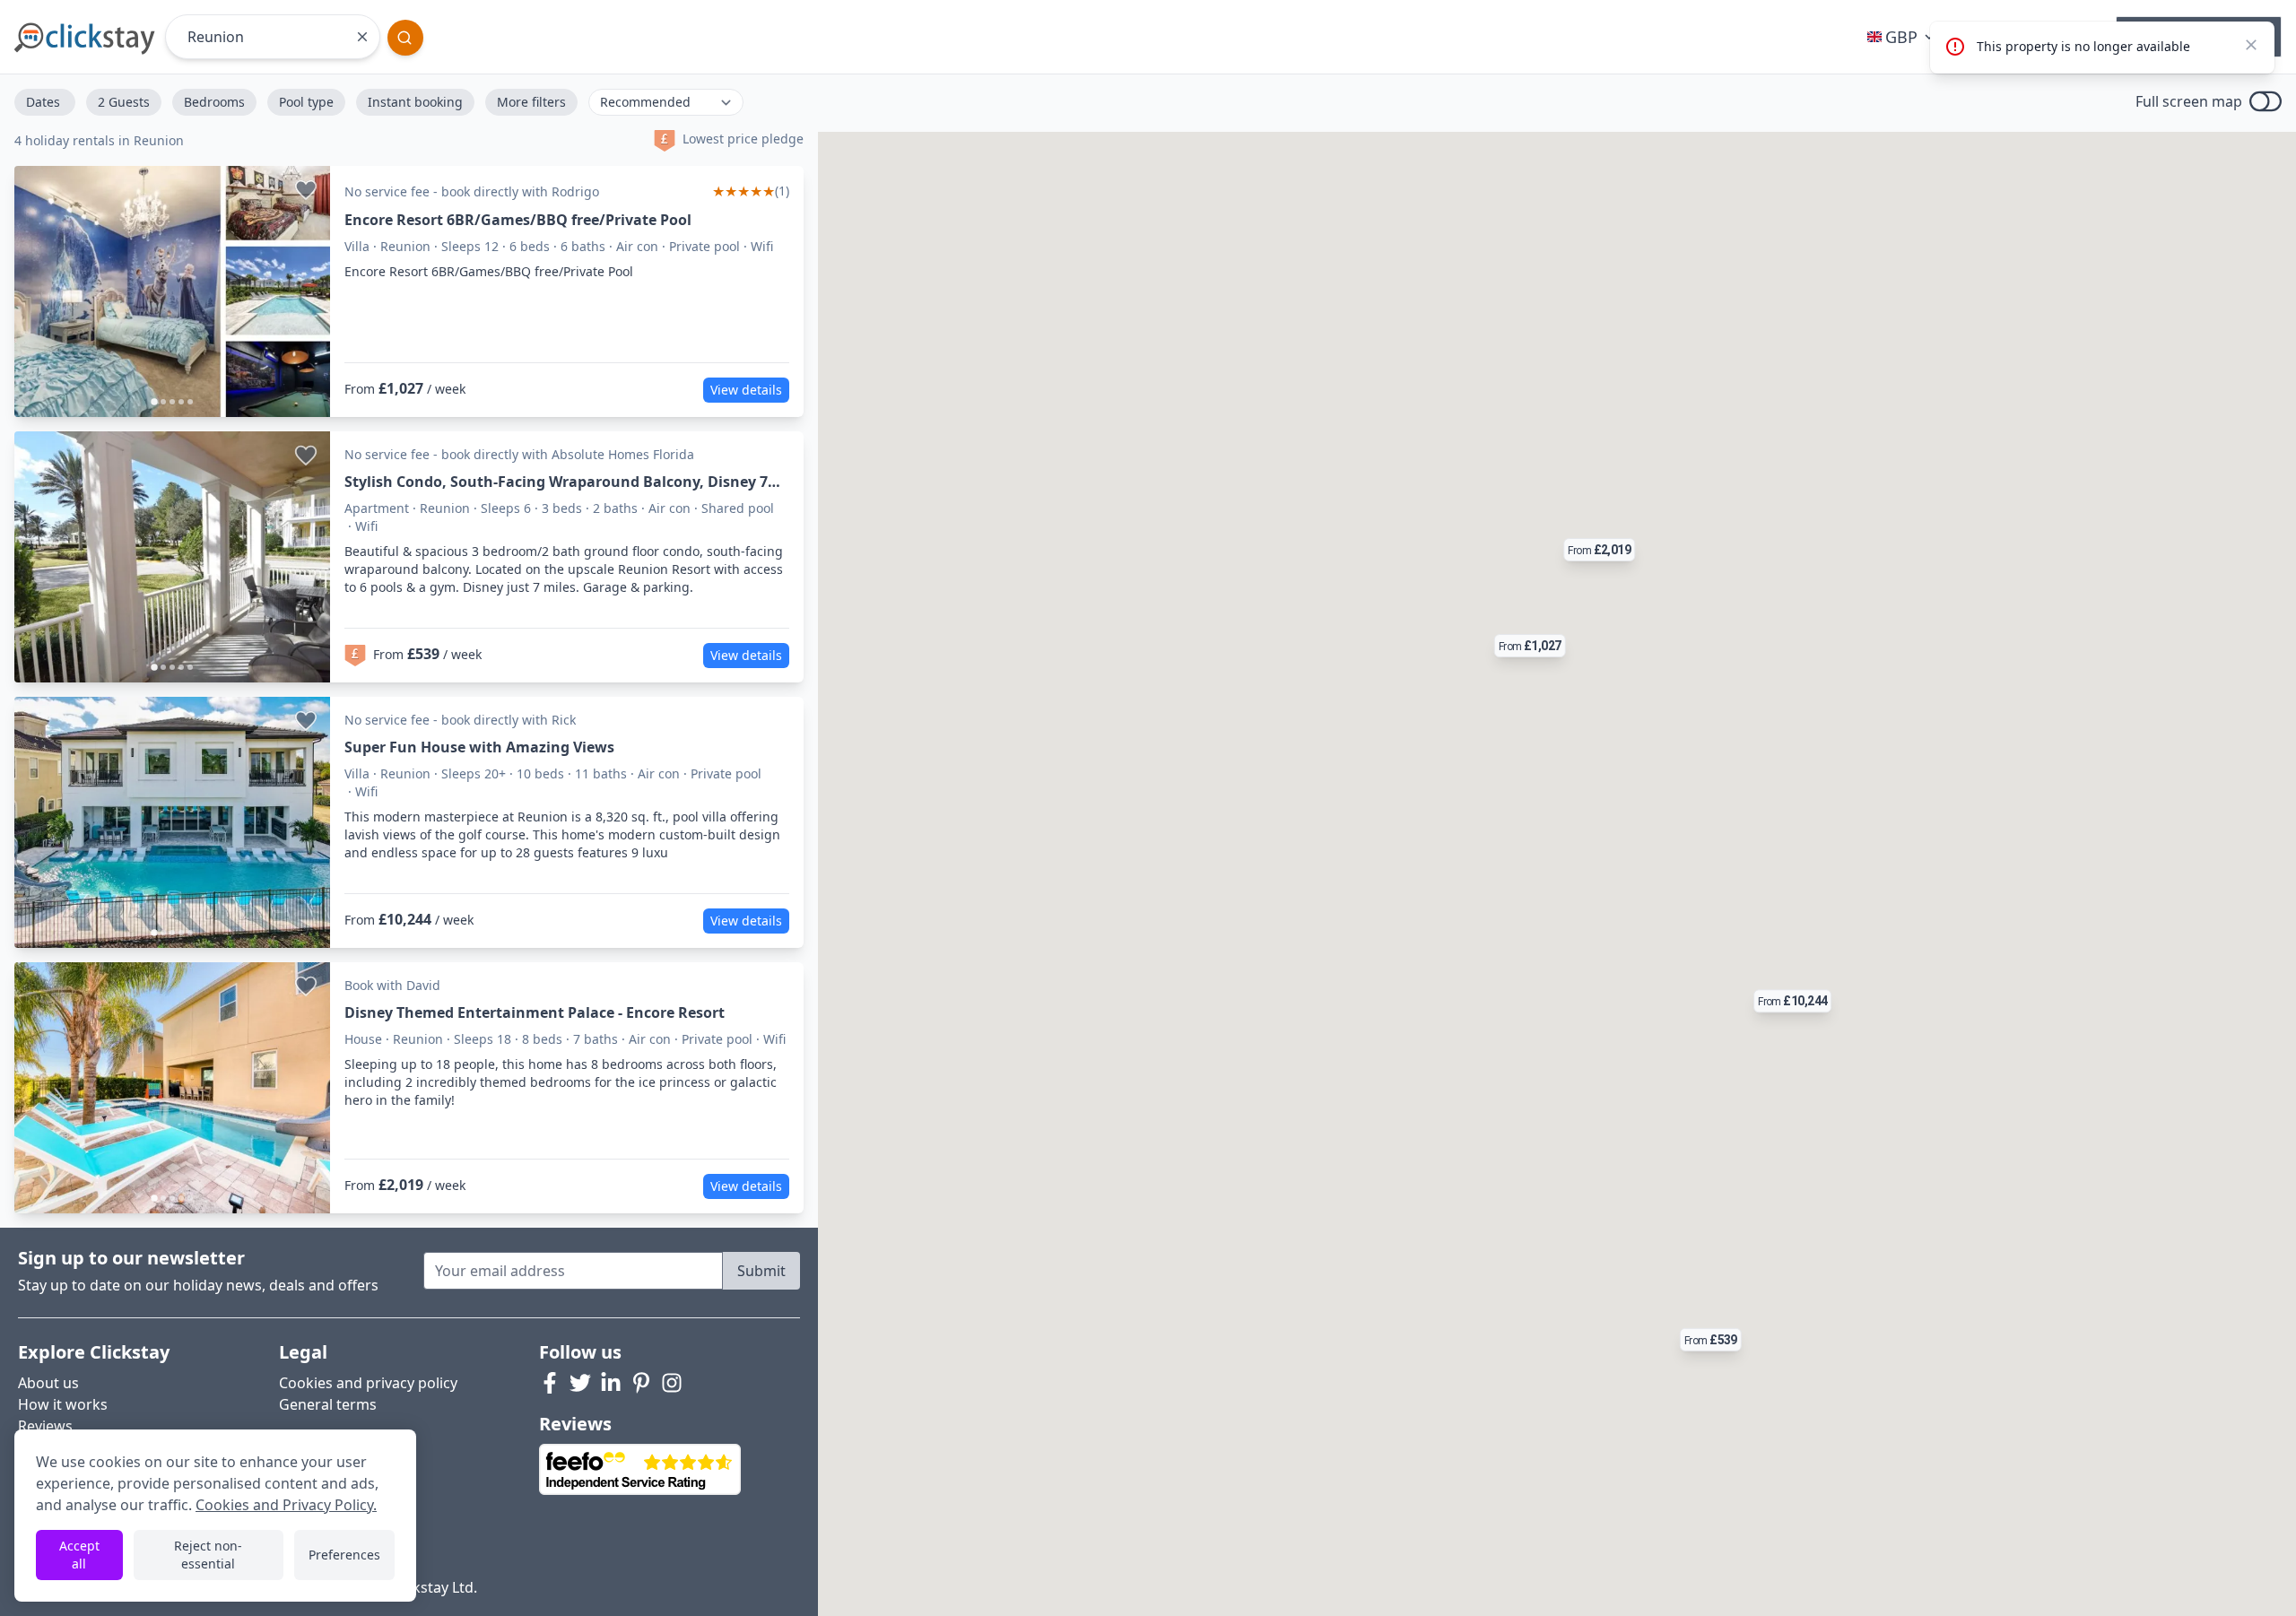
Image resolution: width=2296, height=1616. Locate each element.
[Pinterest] (641, 1383)
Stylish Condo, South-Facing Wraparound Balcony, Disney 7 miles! (556, 482)
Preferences (344, 1555)
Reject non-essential (208, 1555)
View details (746, 390)
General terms (328, 1404)
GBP (1901, 37)
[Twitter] (580, 1383)
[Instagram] (672, 1383)
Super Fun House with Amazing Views (479, 747)
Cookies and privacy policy (368, 1383)
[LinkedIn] (611, 1383)
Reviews (45, 1426)
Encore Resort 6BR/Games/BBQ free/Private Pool (518, 220)
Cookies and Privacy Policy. (286, 1505)
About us (48, 1383)
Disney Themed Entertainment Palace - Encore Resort (535, 1012)
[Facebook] (550, 1383)
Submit (761, 1271)
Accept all (79, 1555)
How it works (63, 1404)
